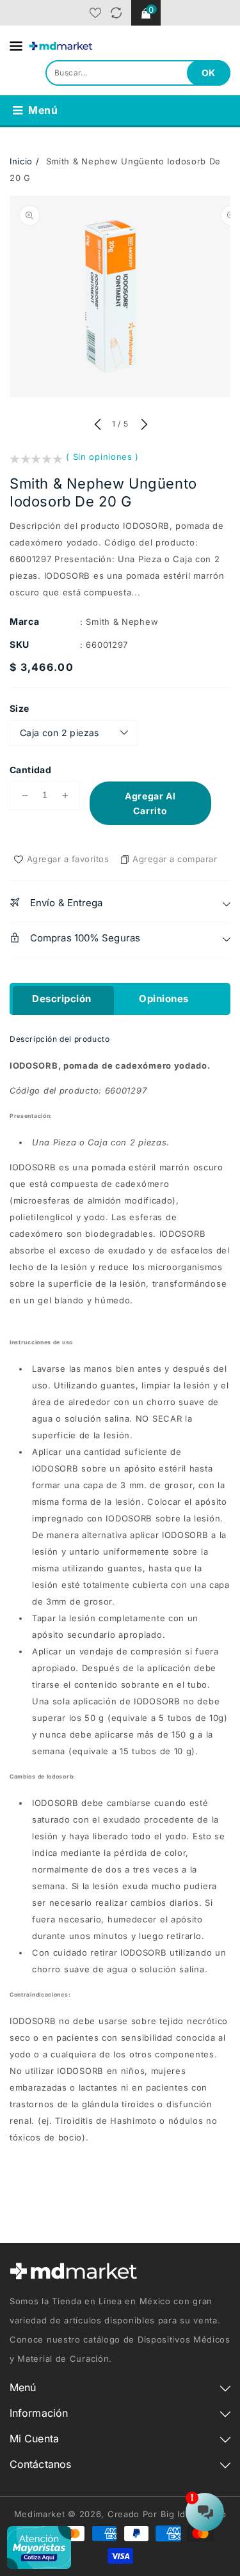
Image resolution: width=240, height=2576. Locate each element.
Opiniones (164, 999)
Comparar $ (116, 13)
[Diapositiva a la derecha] (143, 425)
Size (20, 708)
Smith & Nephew (122, 622)
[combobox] (138, 73)
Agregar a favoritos (68, 859)
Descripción (62, 999)
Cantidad (30, 770)
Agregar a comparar (175, 859)
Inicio (21, 161)
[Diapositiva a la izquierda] (97, 425)
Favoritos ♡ (95, 13)
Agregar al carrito (150, 803)
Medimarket (40, 2514)
